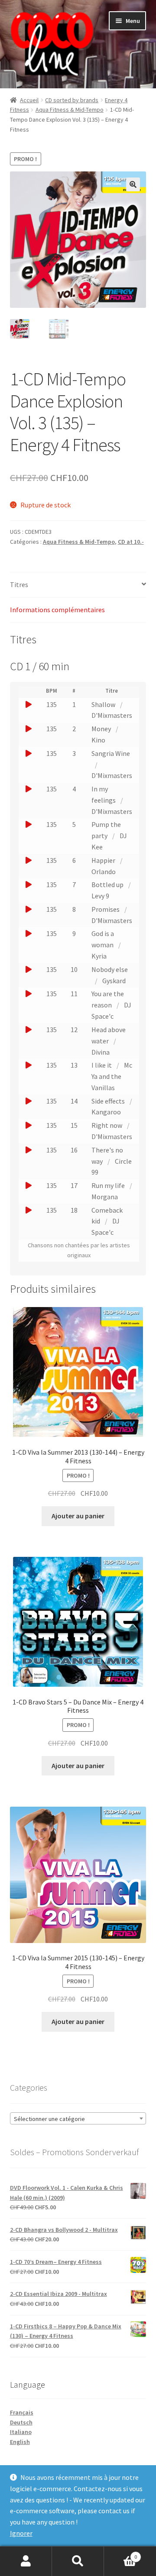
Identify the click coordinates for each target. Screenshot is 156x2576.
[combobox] (78, 2118)
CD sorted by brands (72, 100)
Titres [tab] (19, 584)
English (20, 2442)
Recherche (78, 2561)
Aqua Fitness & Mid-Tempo (70, 110)
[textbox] (78, 2119)
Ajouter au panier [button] (78, 1516)
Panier (120, 2554)
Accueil (29, 100)
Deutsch (21, 2422)
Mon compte (26, 2561)
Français (22, 2412)
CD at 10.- (131, 542)
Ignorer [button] (21, 2533)
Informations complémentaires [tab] (57, 610)
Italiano (21, 2432)
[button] (133, 184)
